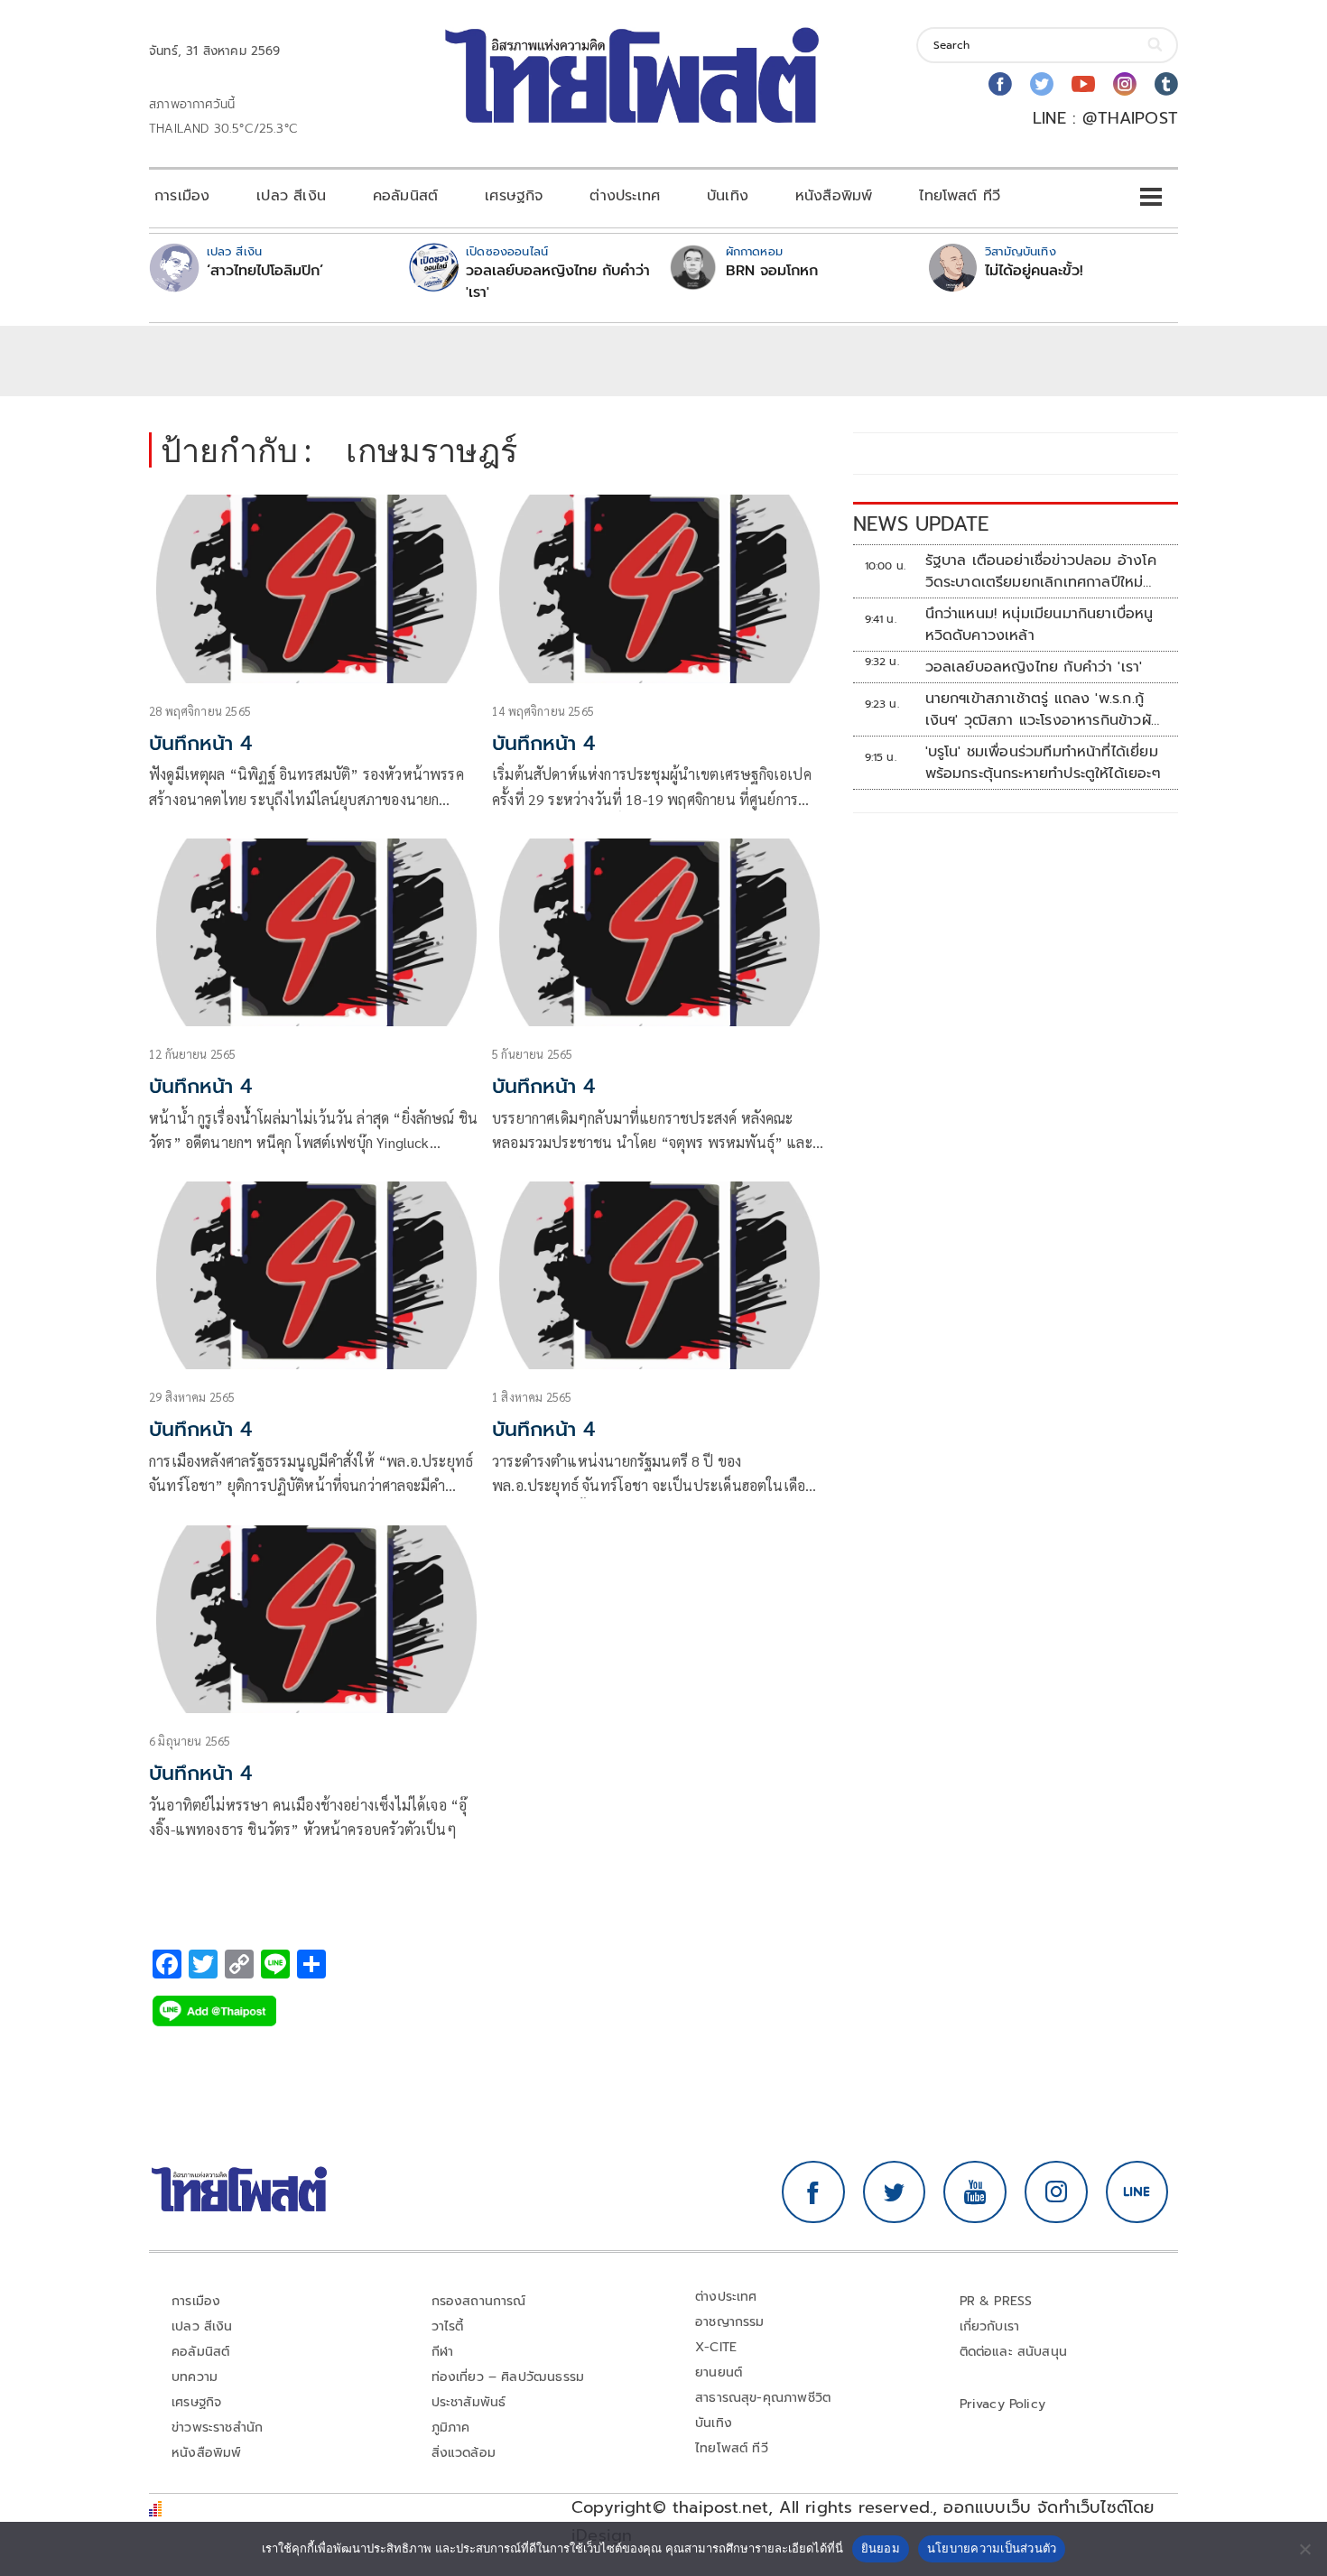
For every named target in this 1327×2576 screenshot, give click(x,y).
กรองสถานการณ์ (479, 2301)
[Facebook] (1000, 84)
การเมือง (182, 196)
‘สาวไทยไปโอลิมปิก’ (265, 271)
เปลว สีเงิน (291, 196)
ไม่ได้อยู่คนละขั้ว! (1034, 271)
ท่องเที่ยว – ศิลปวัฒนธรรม (508, 2377)
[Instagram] (1125, 84)
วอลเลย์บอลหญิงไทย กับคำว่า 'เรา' (558, 282)
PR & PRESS (996, 2301)
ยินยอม (881, 2548)
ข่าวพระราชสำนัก (217, 2428)
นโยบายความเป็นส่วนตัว (992, 2548)
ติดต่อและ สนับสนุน (1014, 2352)
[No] (1304, 2549)
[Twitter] (1042, 84)
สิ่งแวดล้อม (464, 2453)
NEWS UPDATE (921, 524)
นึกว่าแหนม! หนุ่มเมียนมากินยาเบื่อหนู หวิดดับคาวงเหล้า (1039, 625)
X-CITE (716, 2347)
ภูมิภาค (451, 2428)
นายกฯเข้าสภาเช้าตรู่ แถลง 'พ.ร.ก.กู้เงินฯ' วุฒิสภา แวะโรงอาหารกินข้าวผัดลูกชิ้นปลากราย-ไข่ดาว (1043, 709)
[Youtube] (1083, 84)
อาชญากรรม (730, 2322)
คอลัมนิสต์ (405, 196)
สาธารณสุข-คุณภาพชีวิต (763, 2398)
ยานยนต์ (719, 2372)
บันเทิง (728, 196)
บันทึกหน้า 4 (200, 743)
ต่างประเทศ (625, 196)
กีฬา (443, 2352)
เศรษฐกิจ (514, 196)
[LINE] (1137, 2192)
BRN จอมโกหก (772, 271)
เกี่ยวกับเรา (990, 2326)
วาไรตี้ (448, 2326)
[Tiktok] (1166, 84)
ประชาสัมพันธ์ (469, 2402)
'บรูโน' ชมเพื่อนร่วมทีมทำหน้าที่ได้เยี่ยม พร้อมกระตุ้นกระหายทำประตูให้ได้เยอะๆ (1043, 763)
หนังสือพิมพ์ (834, 196)
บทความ (195, 2377)
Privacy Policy (1003, 2404)
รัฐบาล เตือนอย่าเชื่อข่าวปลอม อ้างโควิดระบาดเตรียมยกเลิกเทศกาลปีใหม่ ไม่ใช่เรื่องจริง (1041, 571)
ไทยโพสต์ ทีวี (960, 196)
